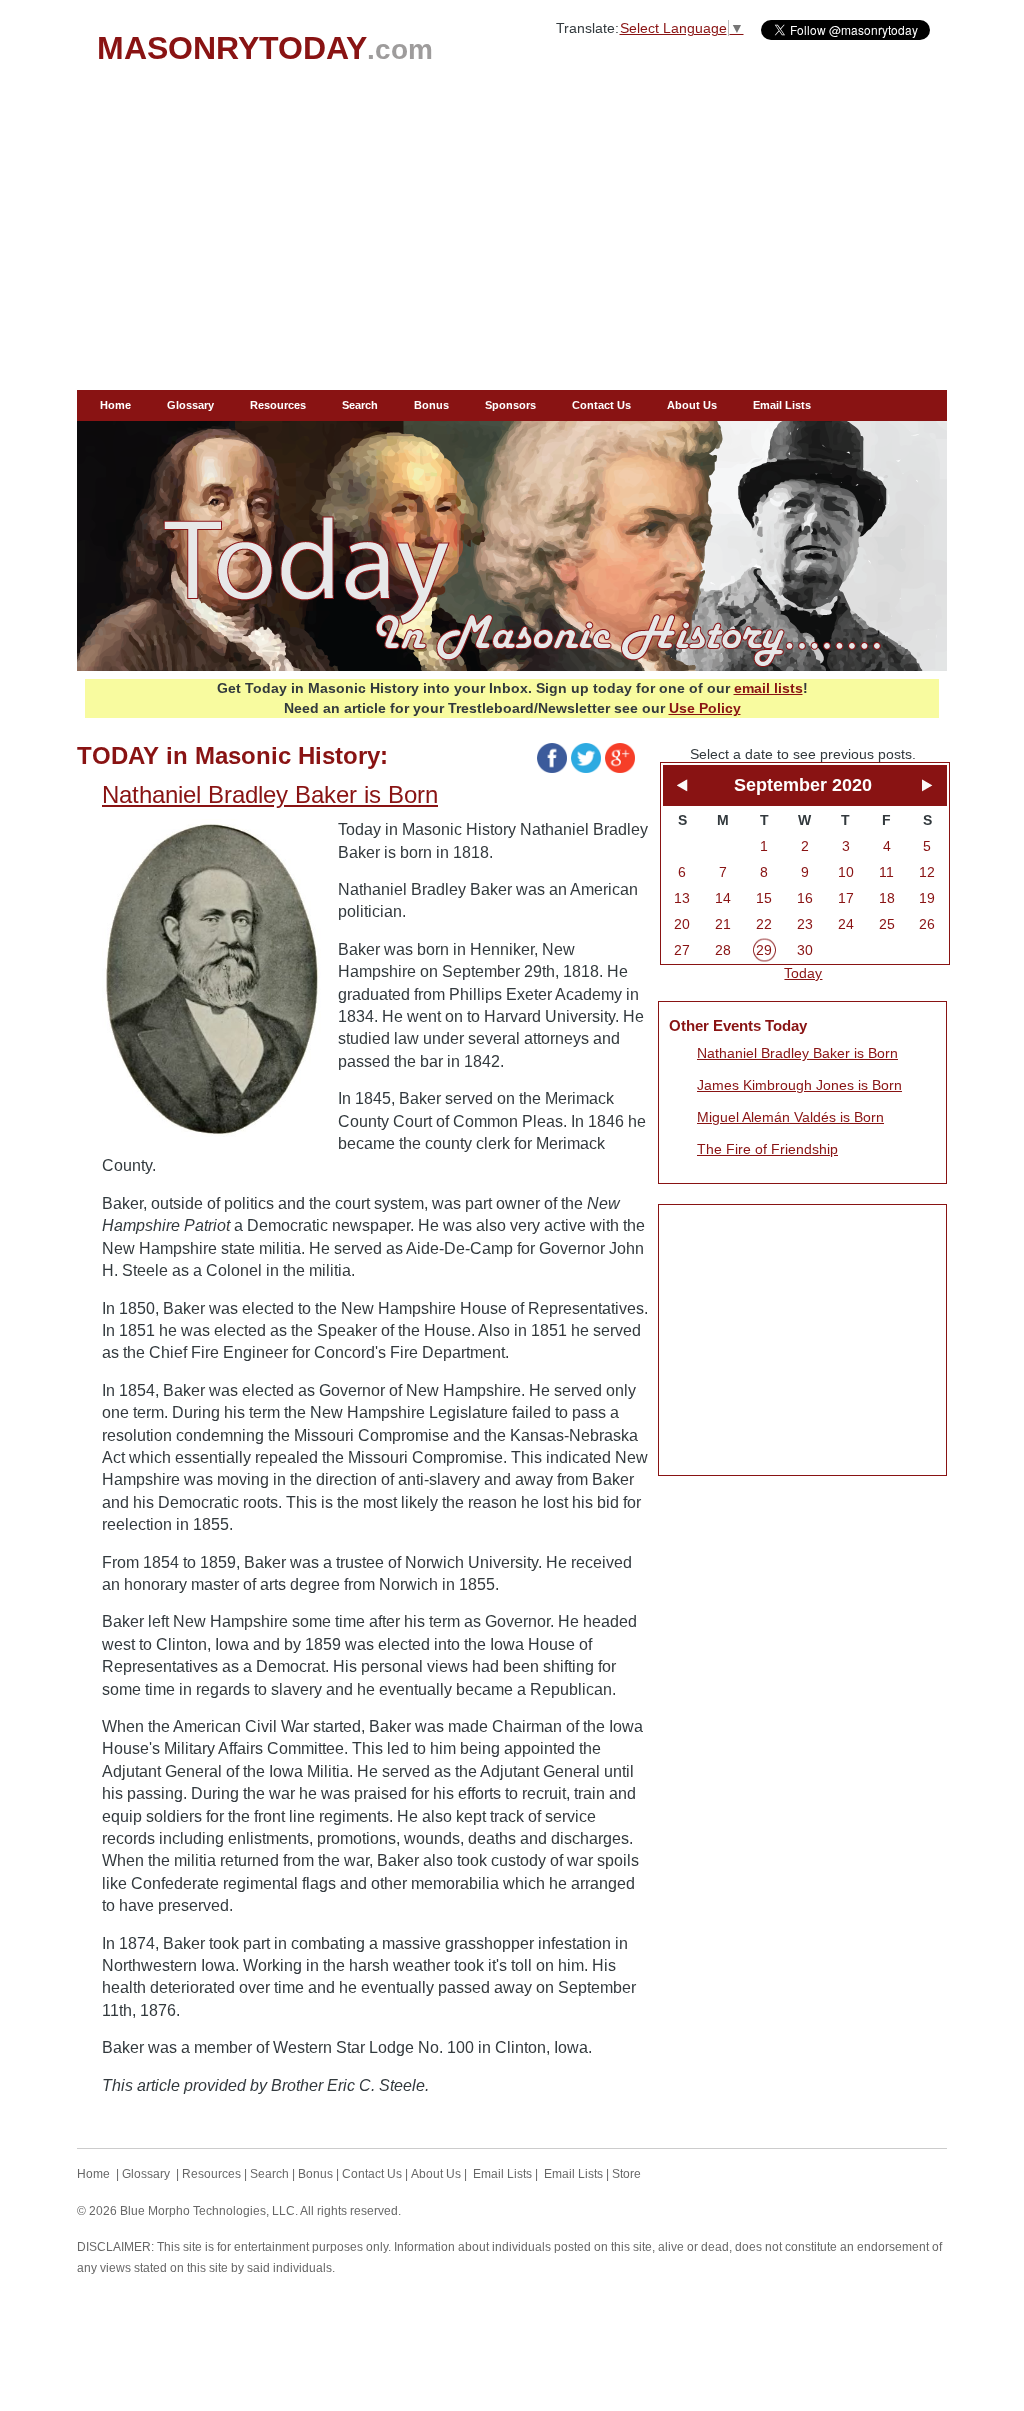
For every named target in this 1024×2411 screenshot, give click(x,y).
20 (682, 924)
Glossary (190, 405)
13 (682, 898)
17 (846, 898)
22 (764, 924)
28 (723, 950)
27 (682, 950)
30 (805, 950)
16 (805, 898)
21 (723, 924)
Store (626, 2174)
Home (115, 405)
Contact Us (601, 405)
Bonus (431, 405)
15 (764, 898)
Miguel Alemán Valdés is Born (790, 1117)
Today (803, 973)
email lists (768, 688)
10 (846, 872)
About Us (692, 405)
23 (805, 924)
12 (927, 872)
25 (887, 924)
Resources (278, 405)
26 (927, 924)
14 (723, 898)
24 (846, 924)
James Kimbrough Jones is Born (799, 1085)
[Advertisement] (512, 240)
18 (887, 898)
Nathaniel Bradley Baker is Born (797, 1053)
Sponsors (510, 405)
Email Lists (782, 405)
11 (886, 872)
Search (360, 405)
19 (927, 898)
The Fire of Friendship (767, 1149)
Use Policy (705, 708)
